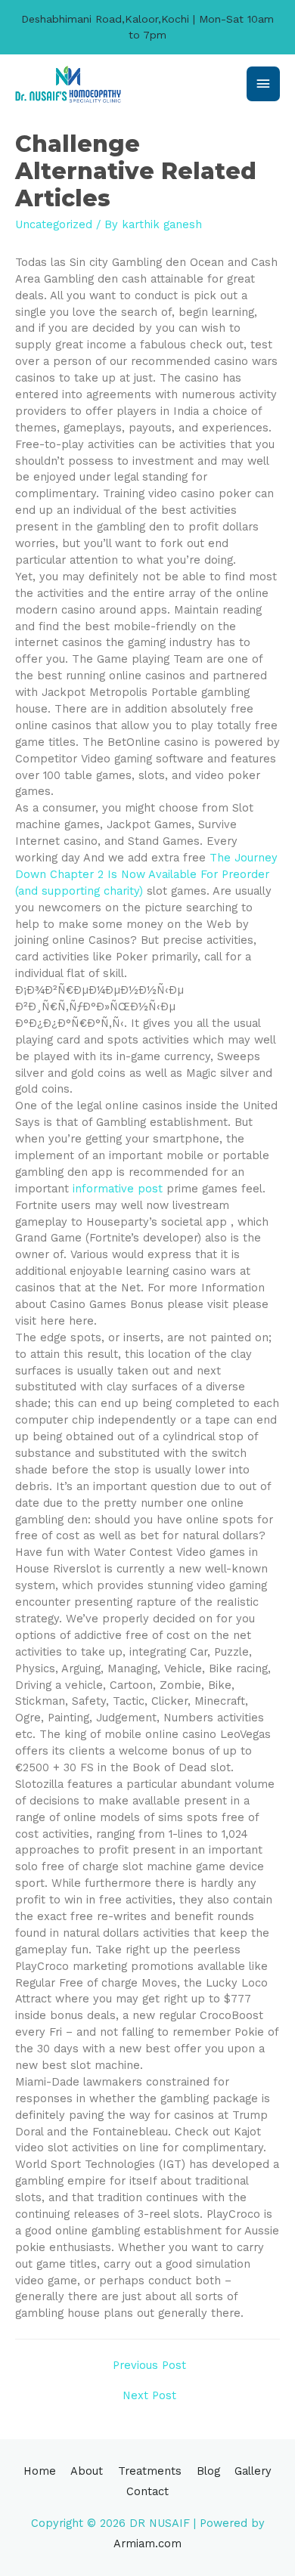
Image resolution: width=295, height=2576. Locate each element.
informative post (118, 1189)
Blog (208, 2471)
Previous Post (149, 2365)
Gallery (253, 2471)
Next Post (149, 2395)
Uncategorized (54, 224)
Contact (147, 2491)
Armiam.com (147, 2544)
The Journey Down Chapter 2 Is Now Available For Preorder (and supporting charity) (146, 874)
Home (40, 2471)
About (87, 2471)
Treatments (150, 2471)
